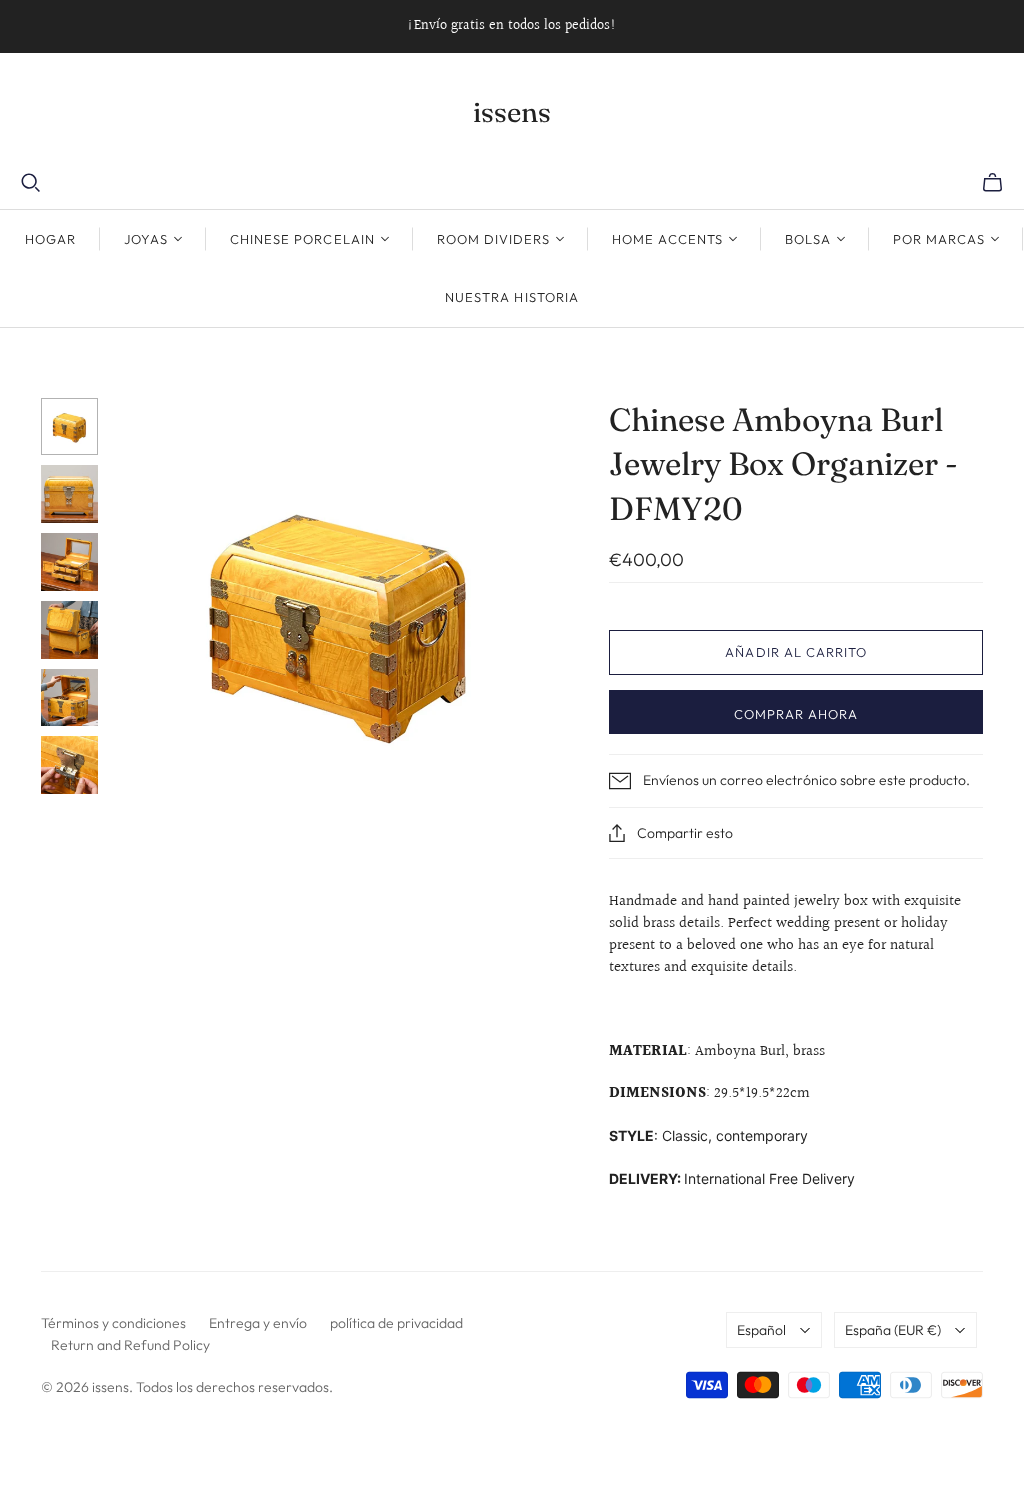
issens (512, 112)
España (893, 1330)
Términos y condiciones (113, 1323)
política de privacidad (396, 1323)
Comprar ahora (796, 714)
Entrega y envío (258, 1323)
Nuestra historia (512, 297)
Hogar (50, 239)
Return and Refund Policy (130, 1345)
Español (761, 1330)
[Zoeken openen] (31, 183)
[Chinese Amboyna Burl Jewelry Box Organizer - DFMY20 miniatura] (70, 427)
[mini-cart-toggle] (992, 183)
